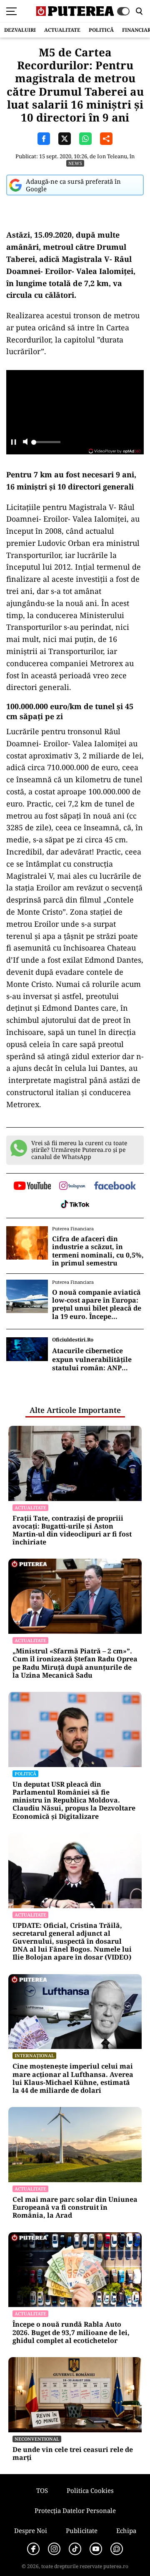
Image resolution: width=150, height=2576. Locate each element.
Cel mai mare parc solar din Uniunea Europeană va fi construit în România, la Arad (75, 2208)
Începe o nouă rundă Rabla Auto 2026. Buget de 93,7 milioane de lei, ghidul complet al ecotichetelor (71, 2333)
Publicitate (82, 2530)
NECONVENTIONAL (37, 2439)
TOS (42, 2490)
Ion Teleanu (112, 156)
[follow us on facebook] (115, 1186)
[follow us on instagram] (72, 1187)
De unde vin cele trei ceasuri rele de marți (73, 2454)
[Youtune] (96, 2549)
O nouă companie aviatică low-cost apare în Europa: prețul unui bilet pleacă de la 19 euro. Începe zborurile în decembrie (97, 1304)
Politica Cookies (90, 2490)
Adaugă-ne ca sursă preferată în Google (73, 185)
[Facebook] (33, 2549)
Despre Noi (31, 2530)
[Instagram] (54, 2549)
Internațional (34, 2055)
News (75, 163)
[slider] (46, 444)
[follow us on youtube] (32, 1187)
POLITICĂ (101, 30)
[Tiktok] (75, 2549)
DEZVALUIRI (20, 30)
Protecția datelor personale (75, 2510)
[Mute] (25, 442)
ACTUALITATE (62, 30)
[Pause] (14, 442)
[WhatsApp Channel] (117, 2549)
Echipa (126, 2530)
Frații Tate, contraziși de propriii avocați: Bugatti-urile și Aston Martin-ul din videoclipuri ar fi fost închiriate (72, 1530)
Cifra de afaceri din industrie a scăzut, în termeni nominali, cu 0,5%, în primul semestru (98, 1251)
